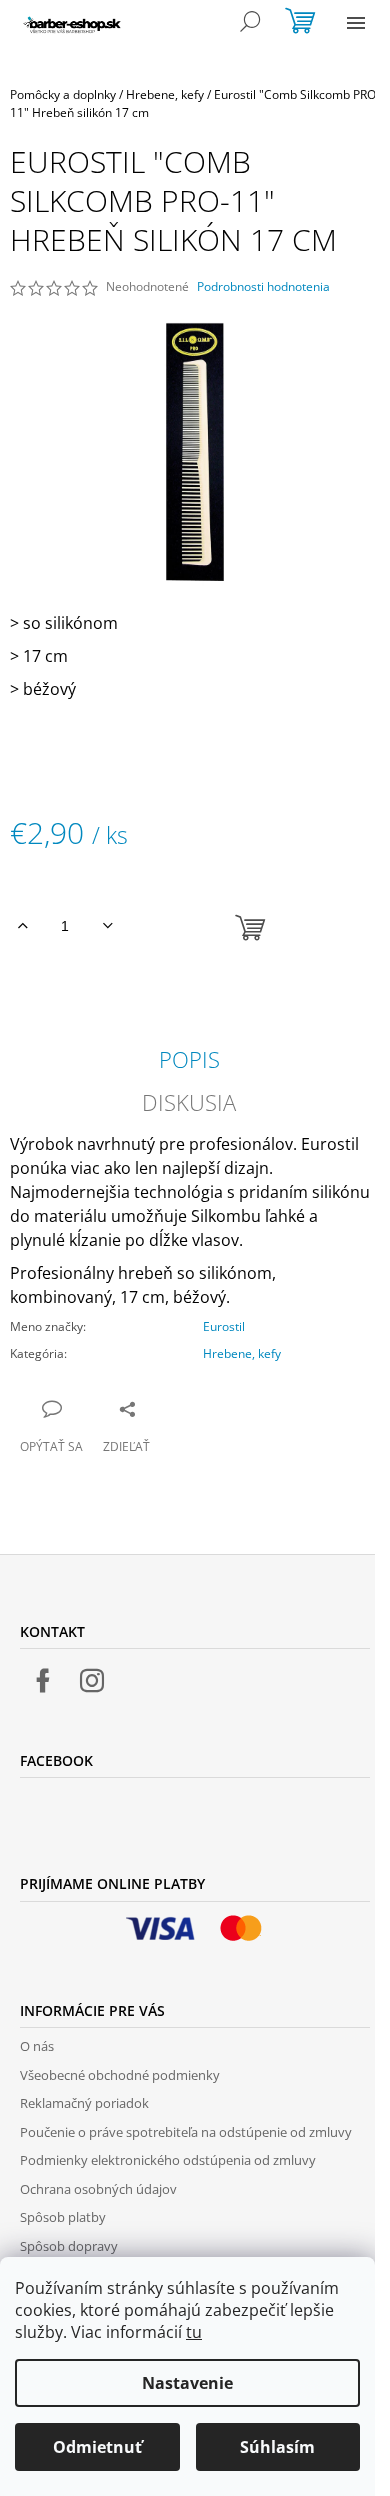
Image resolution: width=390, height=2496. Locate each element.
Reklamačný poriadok (84, 2103)
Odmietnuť (97, 2447)
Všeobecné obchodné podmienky (120, 2075)
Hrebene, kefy (242, 1353)
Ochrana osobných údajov (98, 2189)
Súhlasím (277, 2447)
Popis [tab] (189, 1059)
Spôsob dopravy (69, 2246)
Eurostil (224, 1326)
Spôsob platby (63, 2217)
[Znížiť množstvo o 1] (107, 926)
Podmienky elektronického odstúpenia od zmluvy (168, 2160)
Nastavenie (187, 2383)
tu (194, 2332)
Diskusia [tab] (189, 1102)
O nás (37, 2046)
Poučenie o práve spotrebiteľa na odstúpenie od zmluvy (186, 2132)
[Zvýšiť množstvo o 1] (22, 926)
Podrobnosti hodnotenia (263, 287)
